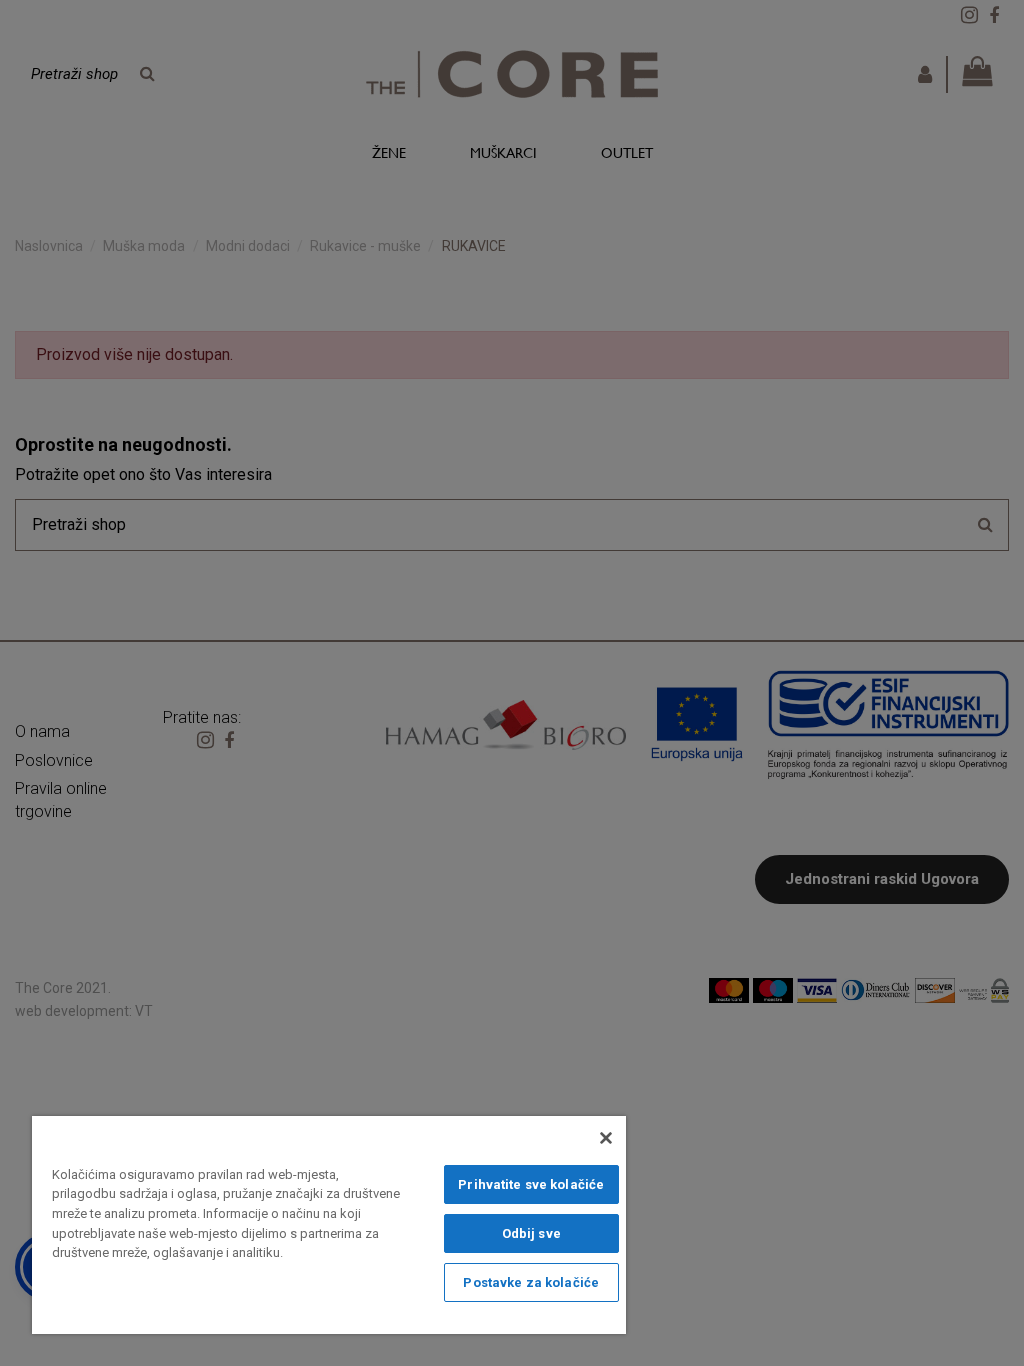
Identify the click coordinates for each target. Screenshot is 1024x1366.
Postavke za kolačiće (531, 1282)
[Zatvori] (606, 1138)
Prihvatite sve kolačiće (531, 1184)
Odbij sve (531, 1233)
